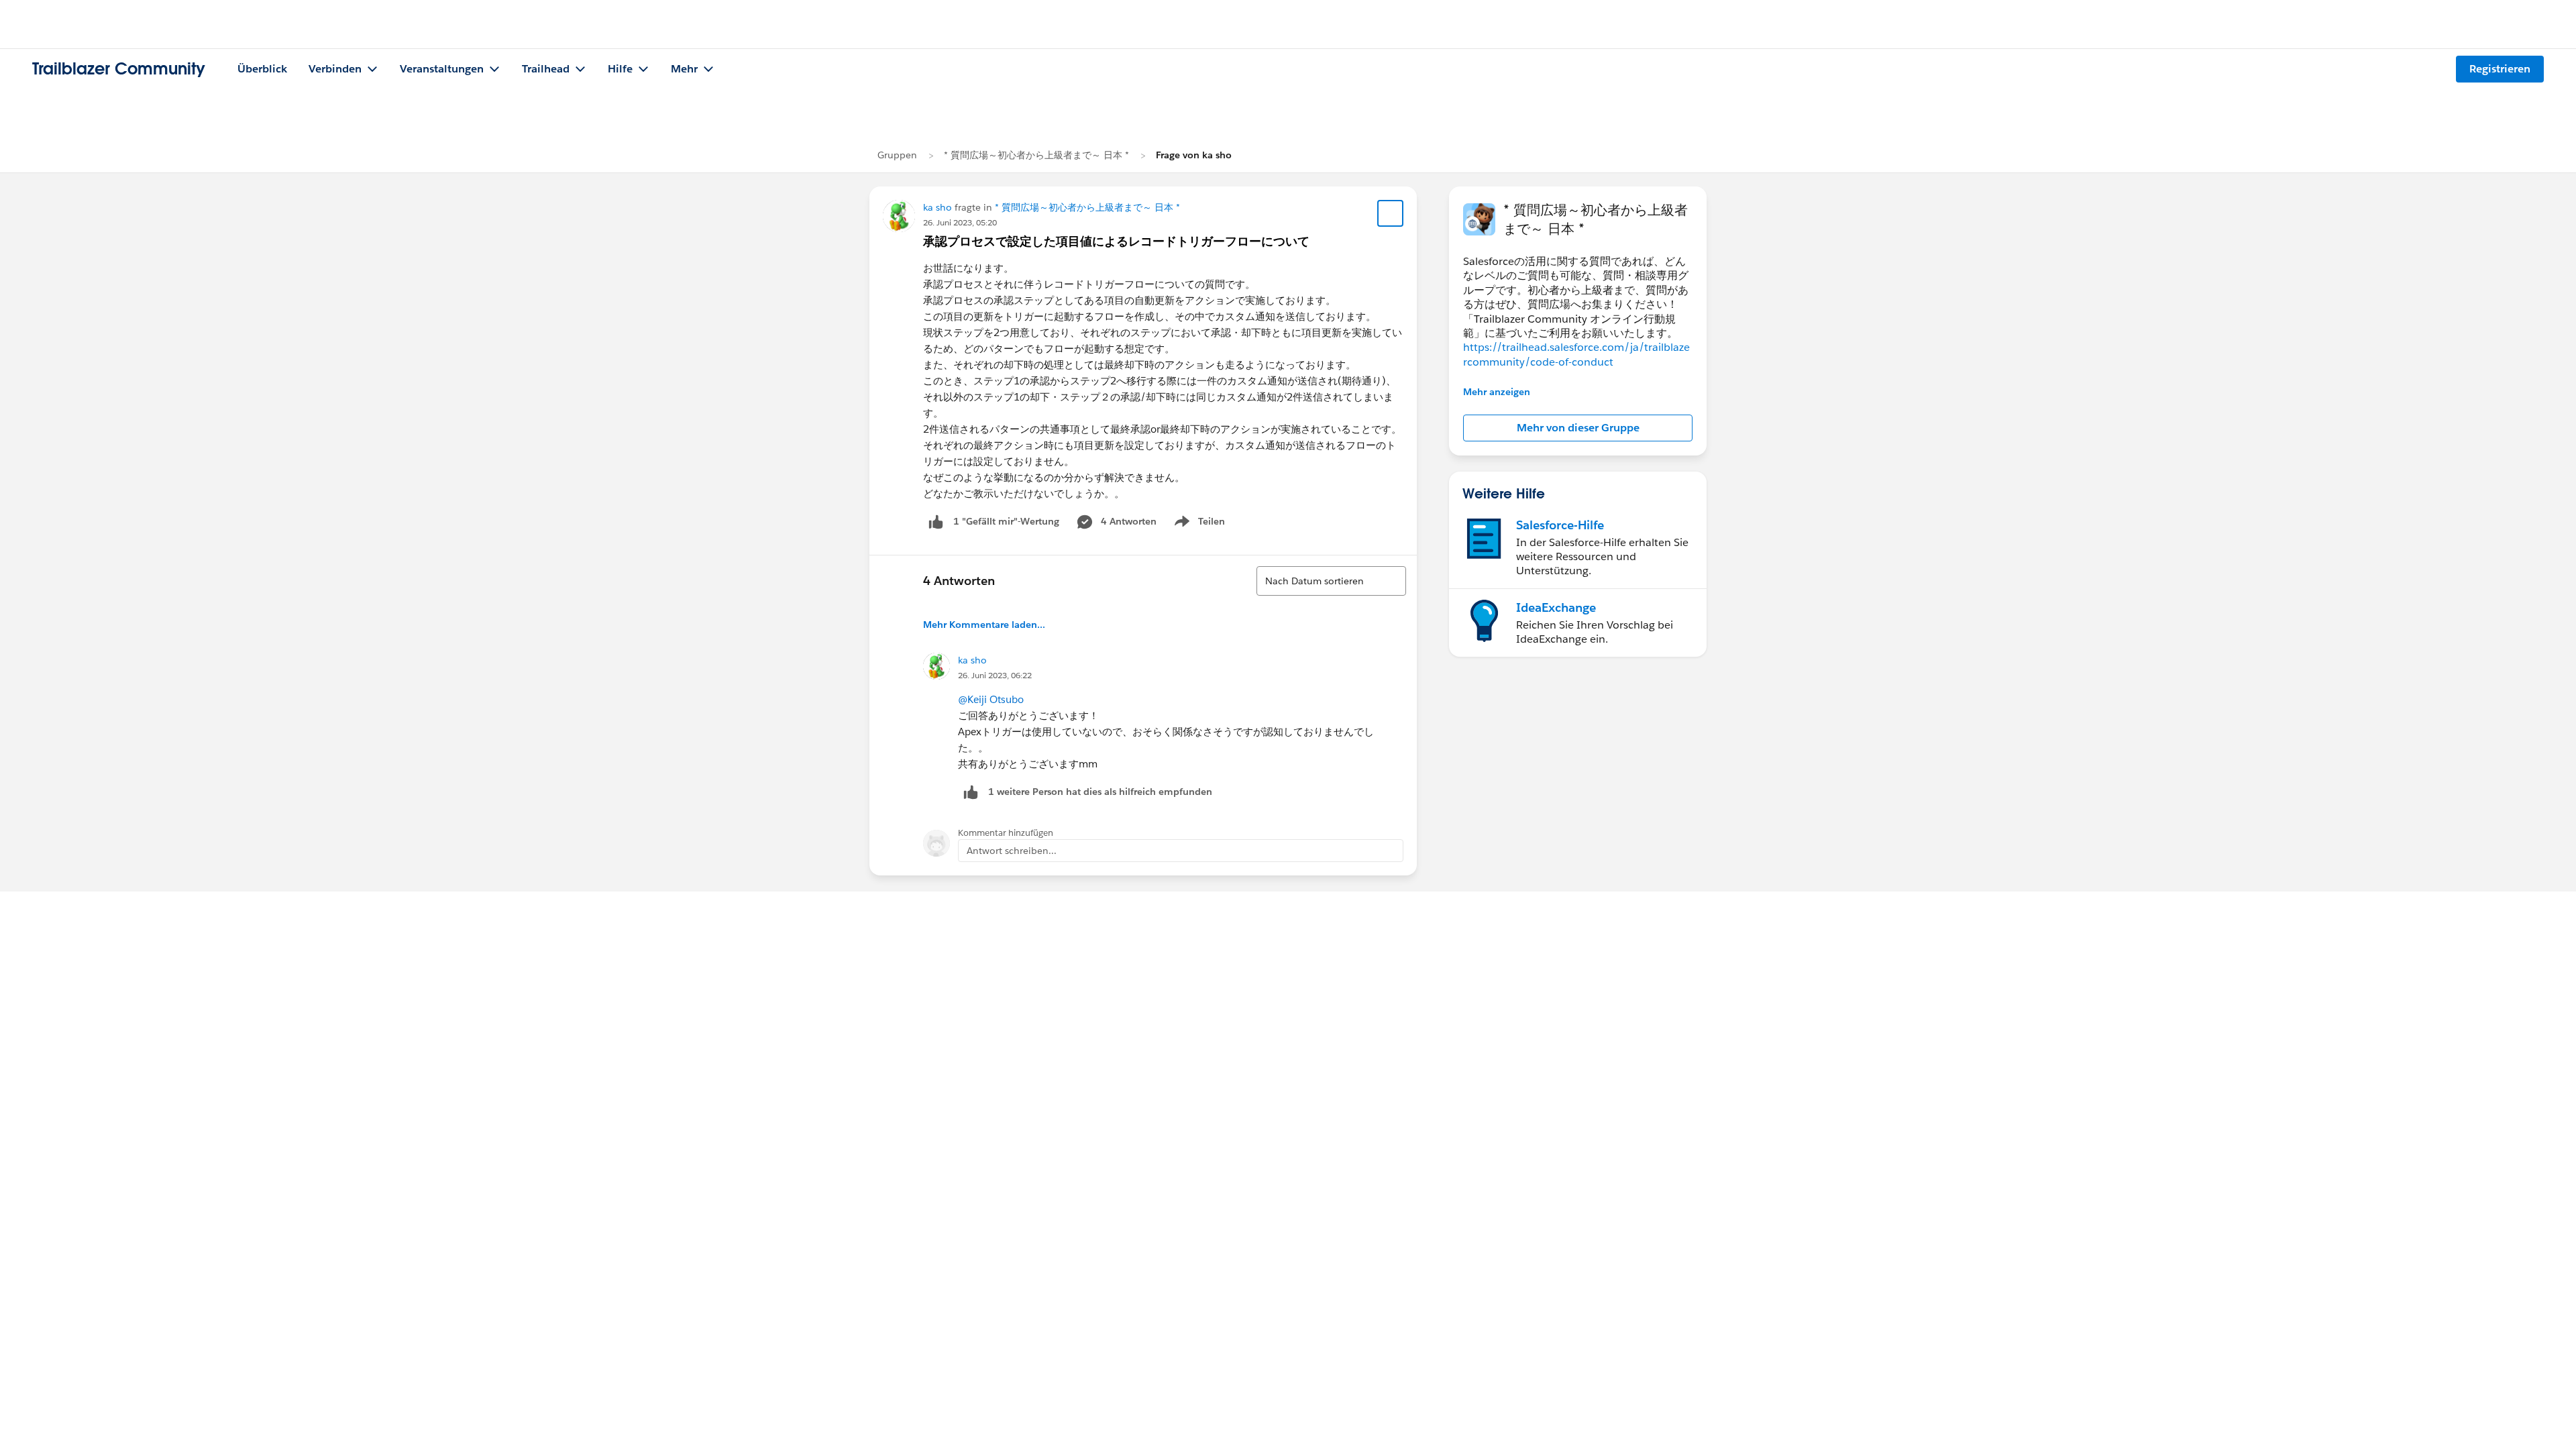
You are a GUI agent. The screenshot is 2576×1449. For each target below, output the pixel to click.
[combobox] (1331, 581)
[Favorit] (1391, 213)
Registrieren (2500, 69)
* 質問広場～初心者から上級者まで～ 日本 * (1036, 155)
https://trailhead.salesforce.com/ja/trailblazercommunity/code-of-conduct (1576, 354)
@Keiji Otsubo (991, 699)
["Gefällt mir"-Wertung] (936, 522)
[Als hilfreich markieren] (971, 792)
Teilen (1198, 524)
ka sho (937, 207)
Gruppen (897, 155)
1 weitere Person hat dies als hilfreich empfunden (1100, 792)
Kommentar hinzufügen (1006, 833)
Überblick (262, 69)
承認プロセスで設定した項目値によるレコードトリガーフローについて (1116, 241)
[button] (1578, 428)
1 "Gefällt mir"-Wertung (1006, 521)
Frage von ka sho (1194, 155)
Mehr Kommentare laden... (984, 625)
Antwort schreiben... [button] (1012, 851)
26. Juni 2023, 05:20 (960, 222)
